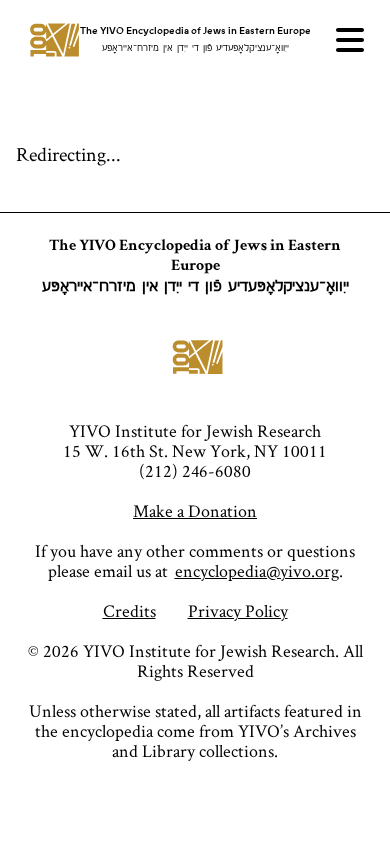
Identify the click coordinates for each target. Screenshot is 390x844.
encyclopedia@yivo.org (257, 570)
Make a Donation (195, 510)
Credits (129, 610)
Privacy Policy (238, 610)
